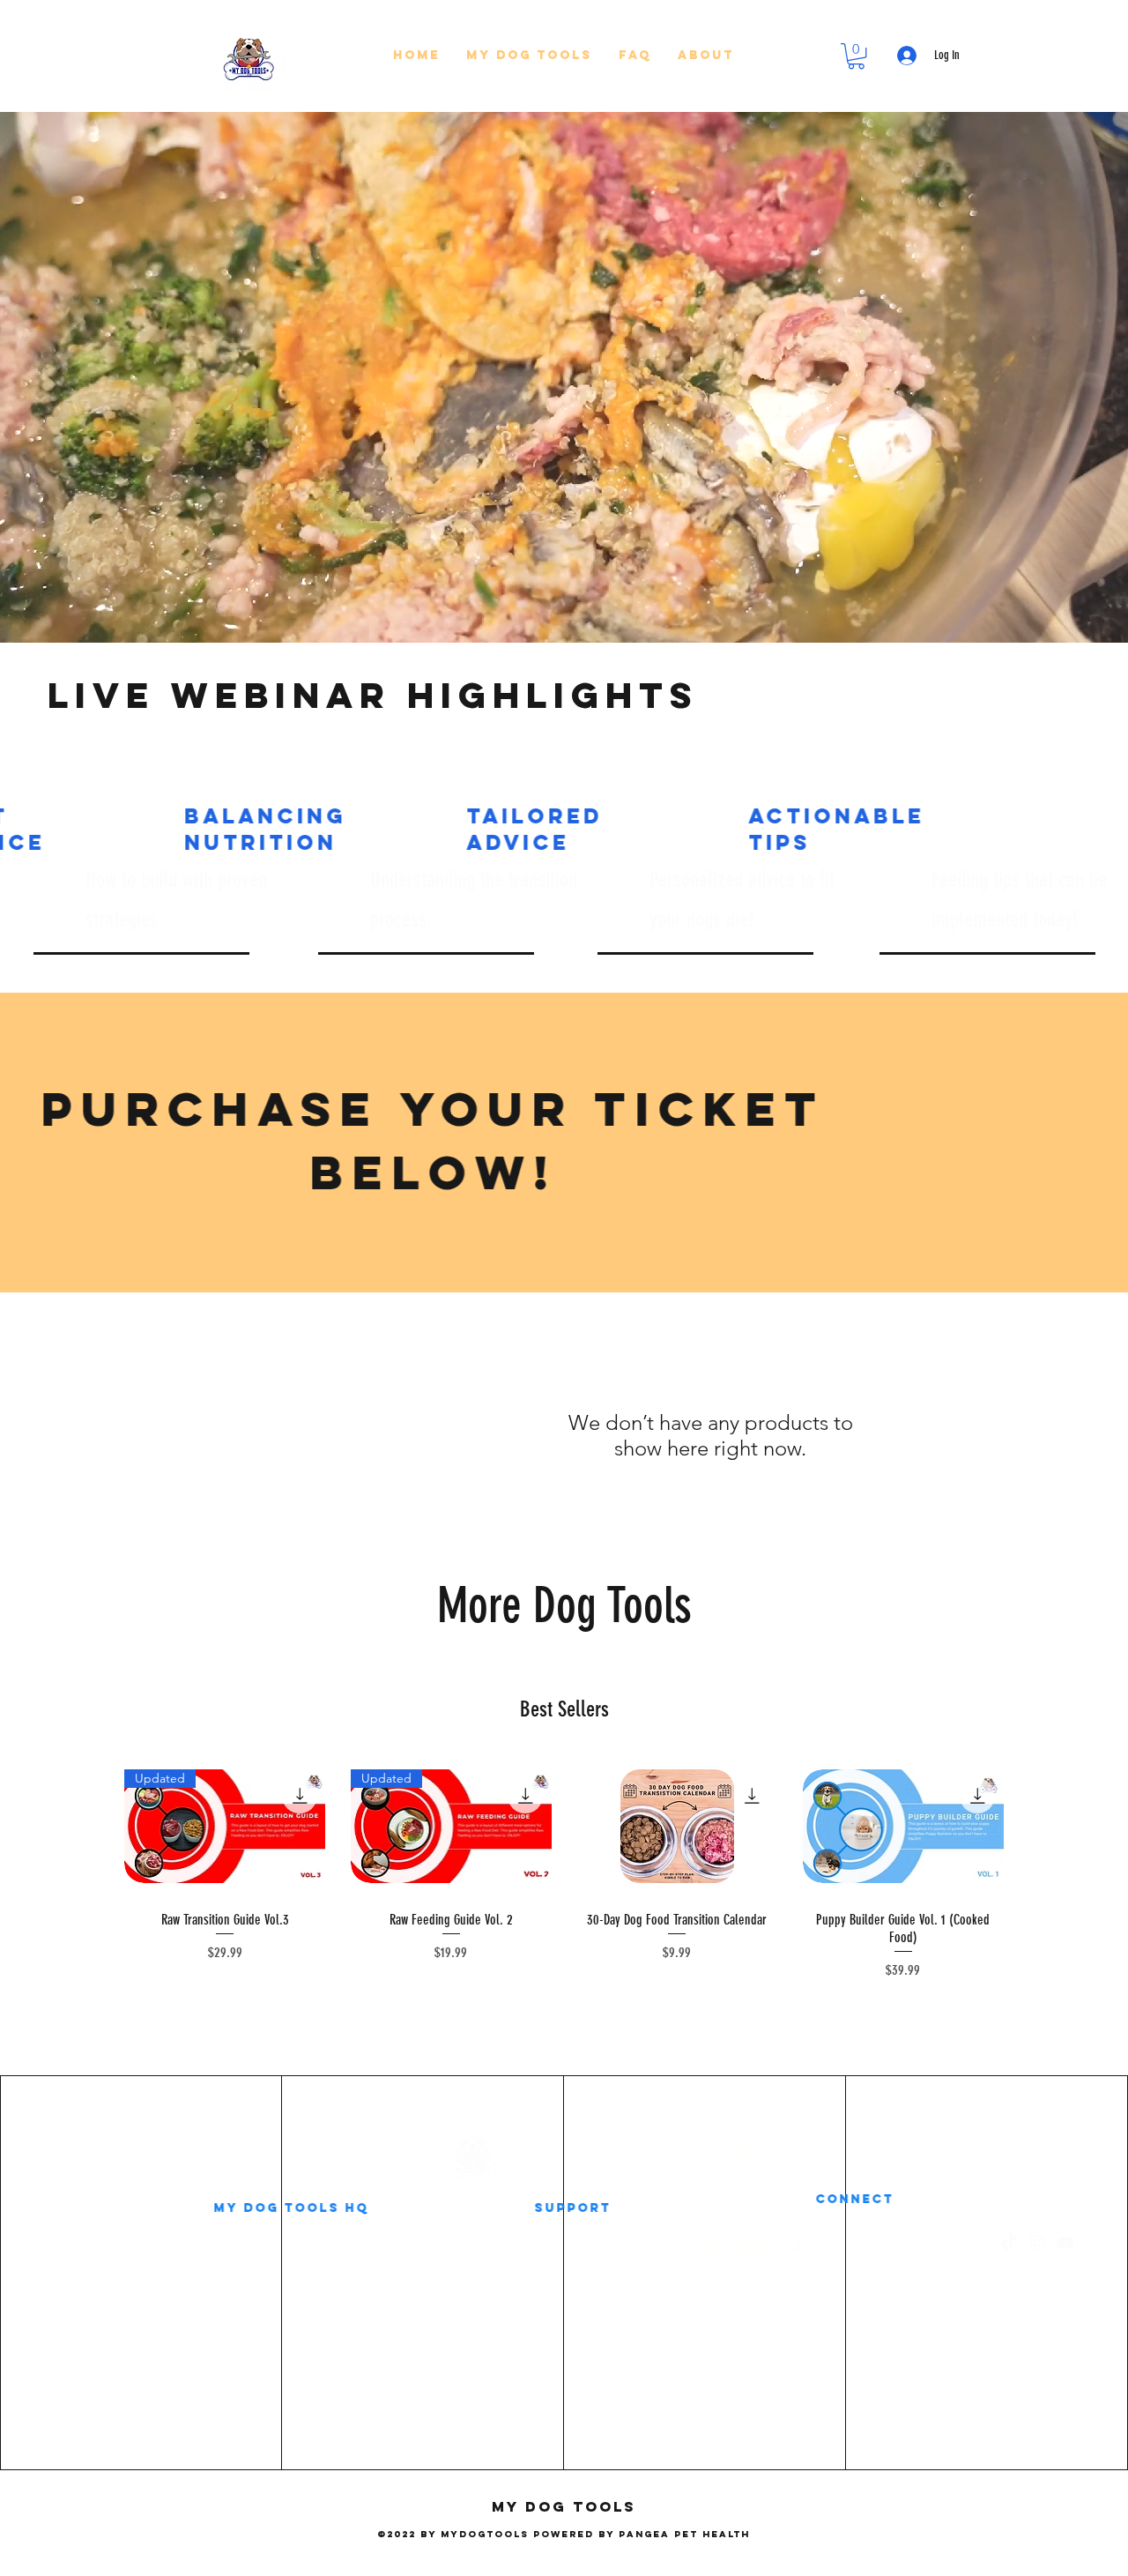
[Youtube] (1013, 2243)
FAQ (104, 2239)
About (114, 2295)
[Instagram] (985, 2243)
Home (110, 2128)
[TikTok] (957, 2243)
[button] (529, 56)
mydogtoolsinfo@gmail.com (704, 2246)
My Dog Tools (143, 2184)
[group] (564, 1868)
